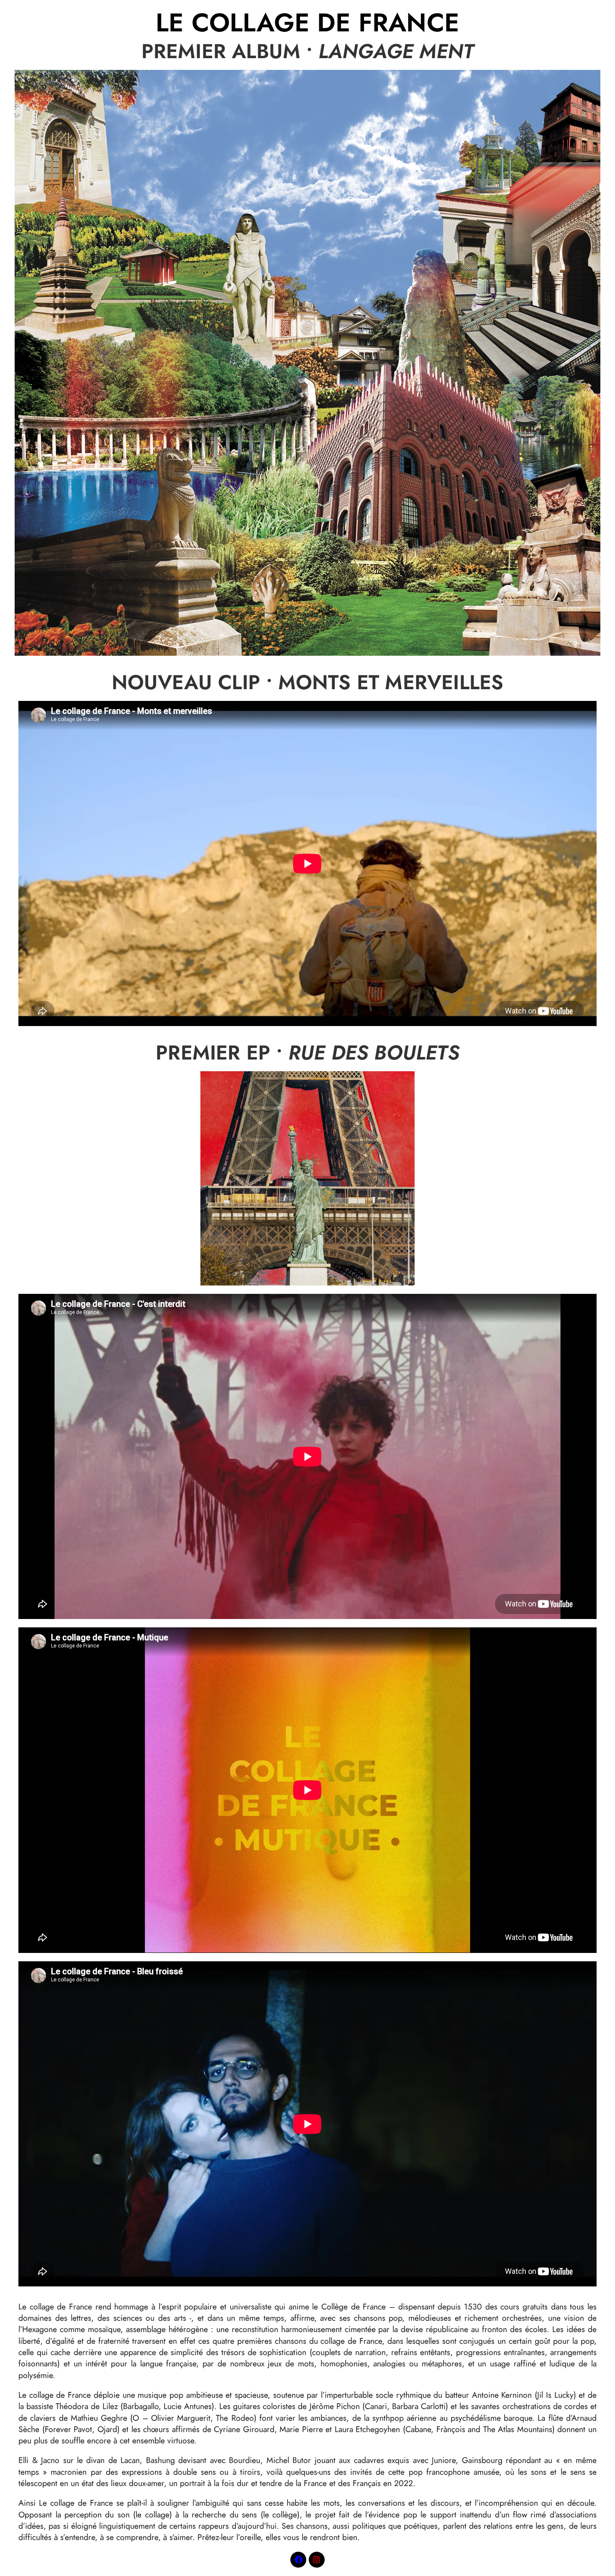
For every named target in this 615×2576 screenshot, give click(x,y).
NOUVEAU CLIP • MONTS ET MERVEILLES (308, 682)
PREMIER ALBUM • (308, 51)
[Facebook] (298, 2560)
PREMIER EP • (307, 1053)
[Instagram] (317, 2560)
